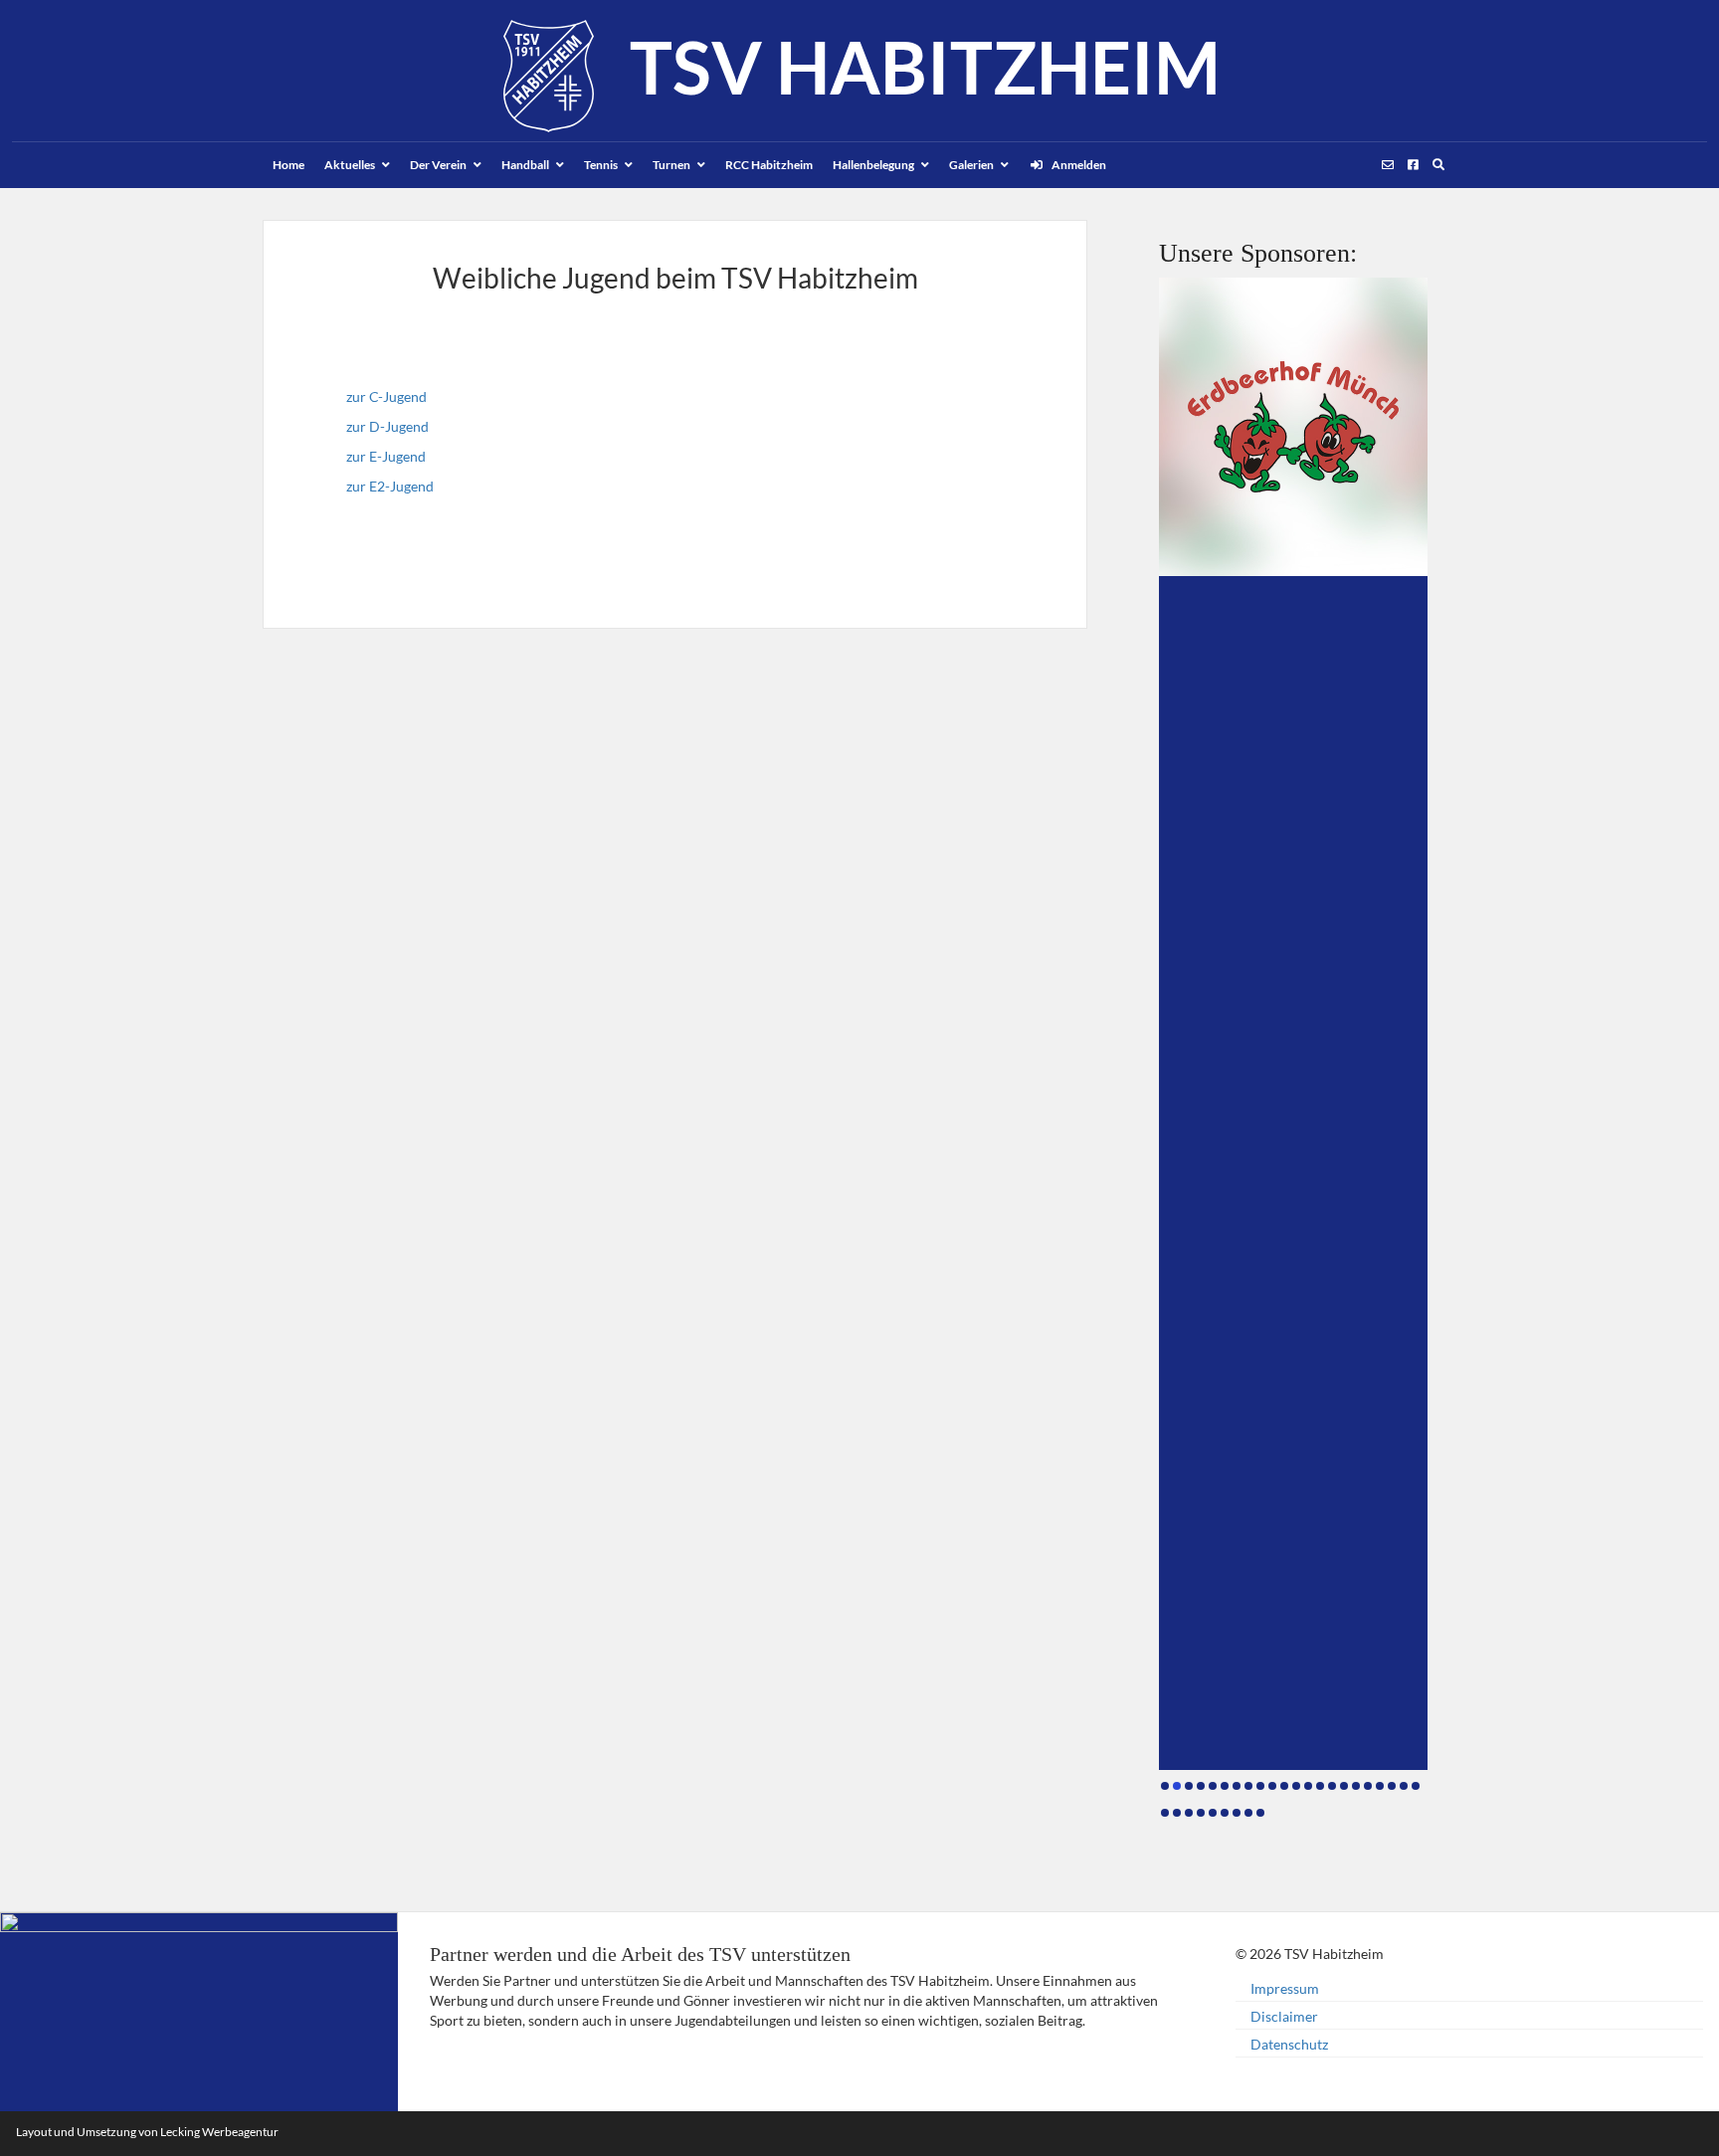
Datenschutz (1289, 2044)
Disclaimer (1284, 2016)
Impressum (1285, 1988)
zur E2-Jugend (390, 486)
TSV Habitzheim (925, 67)
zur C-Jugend (386, 396)
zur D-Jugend (387, 426)
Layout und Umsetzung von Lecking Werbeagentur (147, 2132)
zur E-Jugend (386, 456)
